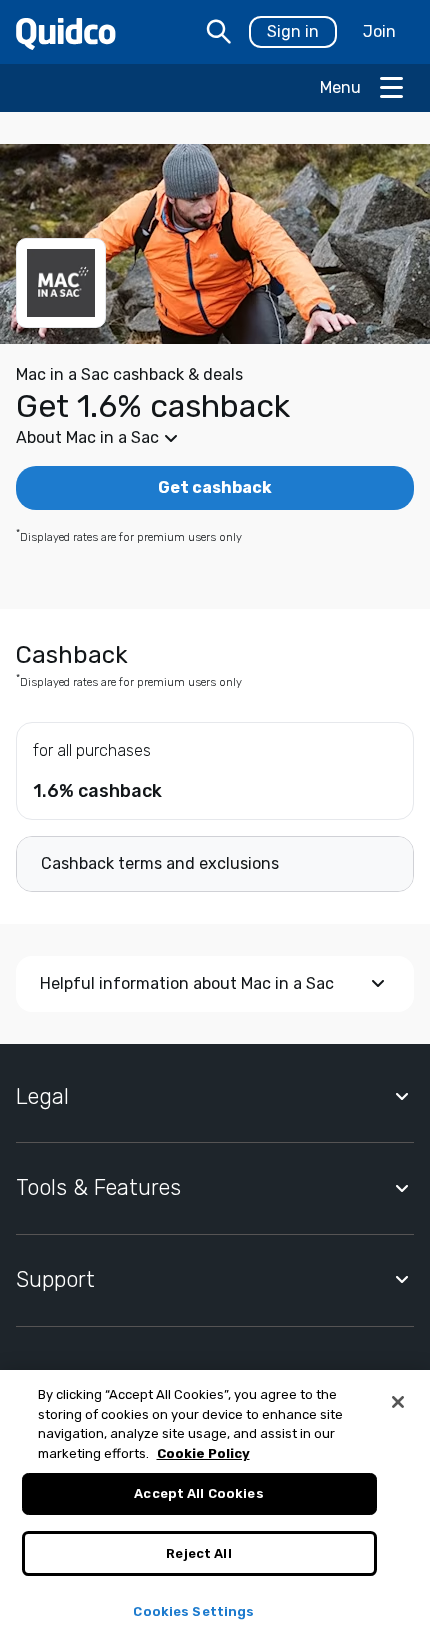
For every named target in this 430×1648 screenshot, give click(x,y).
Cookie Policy (203, 1453)
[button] (215, 438)
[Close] (398, 1402)
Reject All (198, 1553)
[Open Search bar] (219, 32)
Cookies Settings (193, 1611)
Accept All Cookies (198, 1493)
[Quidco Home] (66, 32)
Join (379, 31)
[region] (215, 1509)
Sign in (293, 31)
